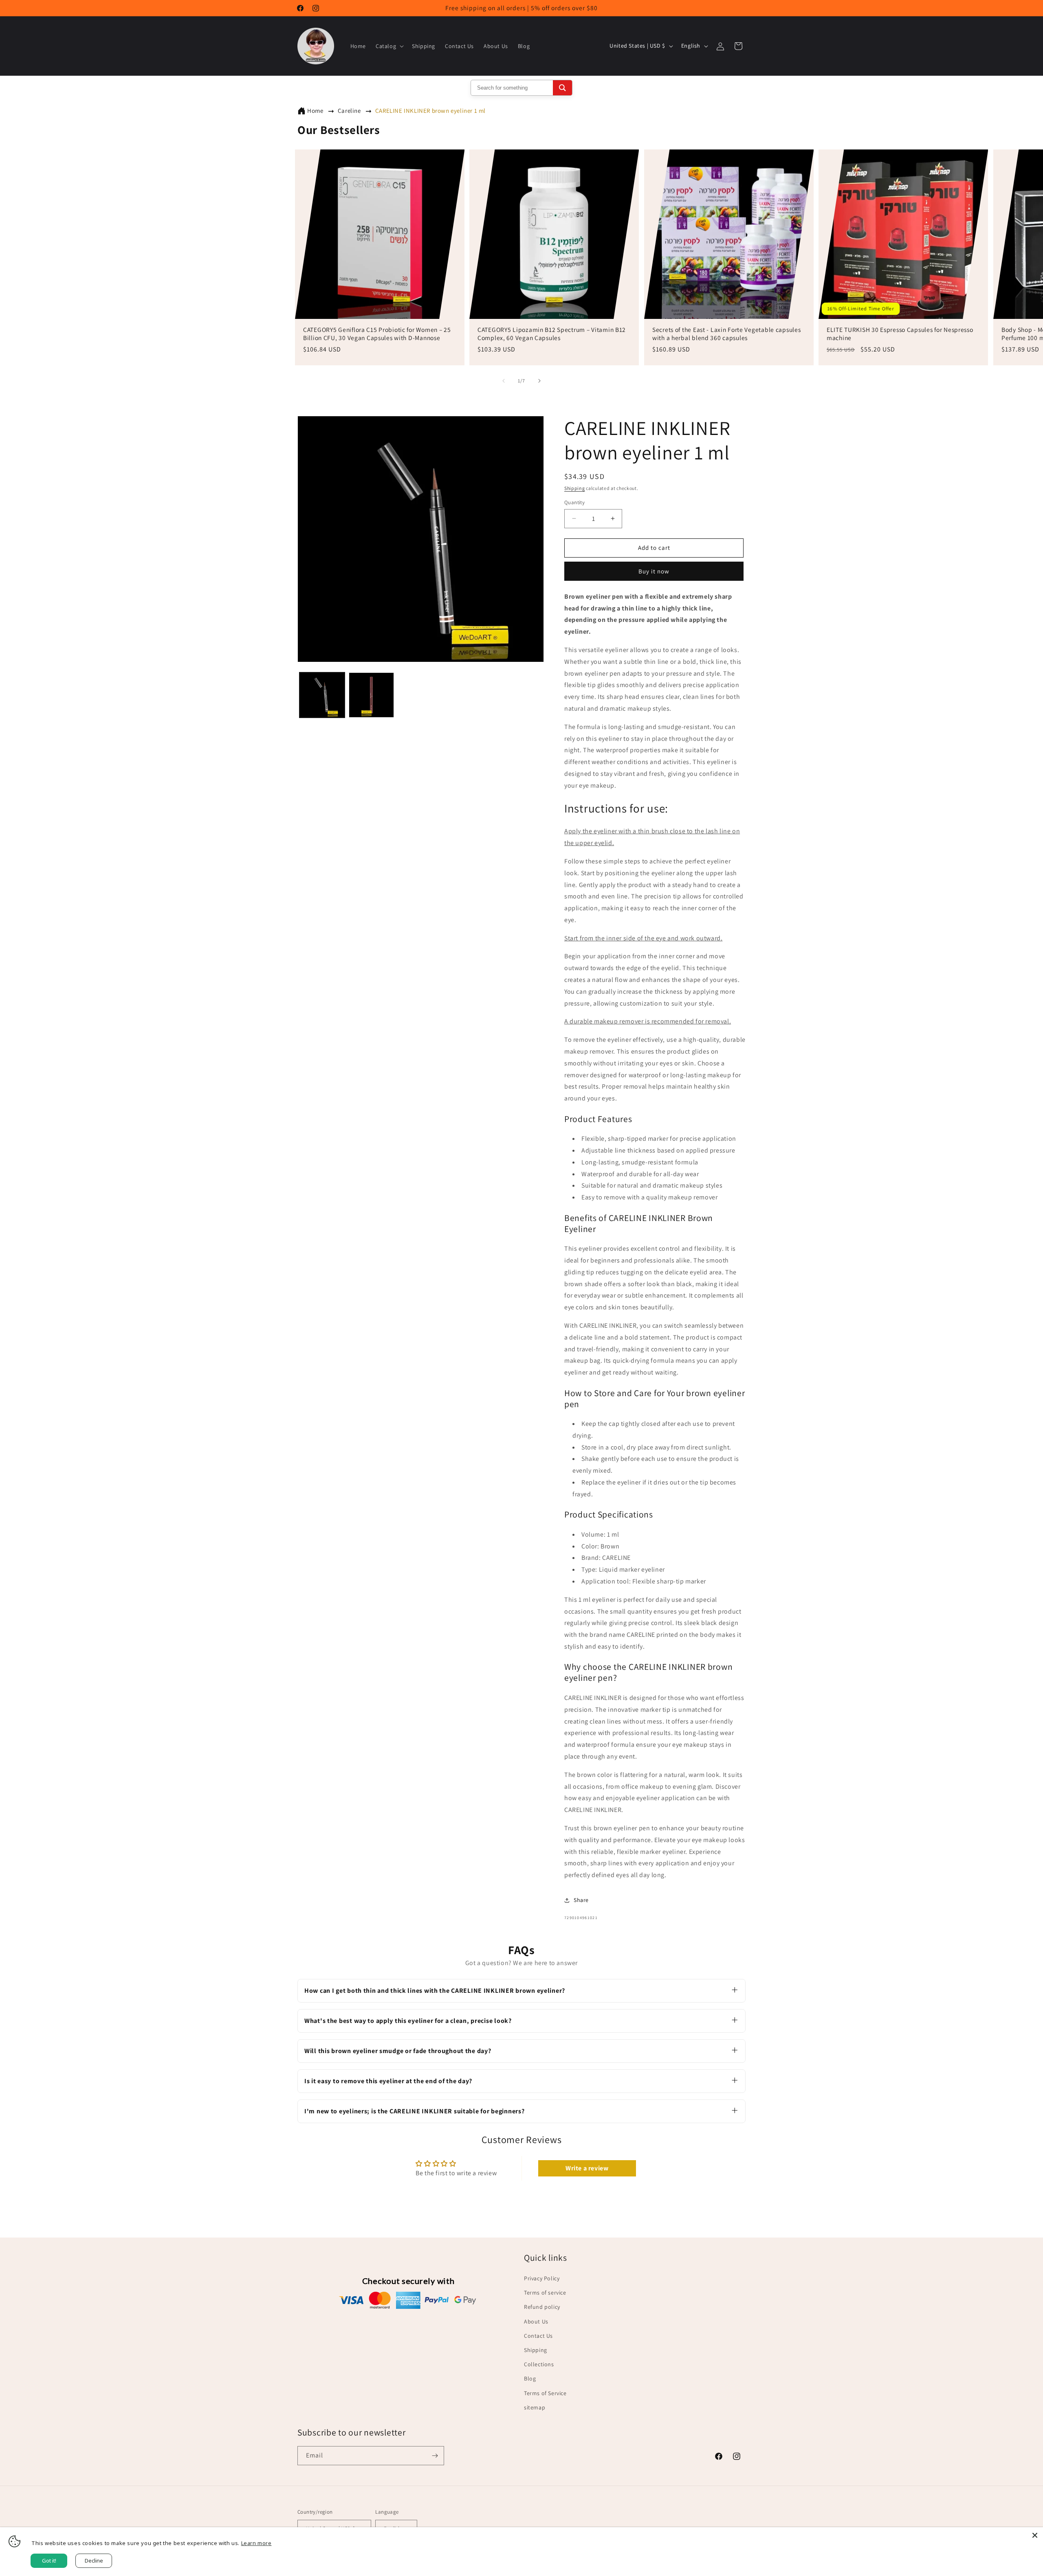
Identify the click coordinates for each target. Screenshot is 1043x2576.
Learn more (256, 2543)
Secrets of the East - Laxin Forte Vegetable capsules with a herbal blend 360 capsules (726, 334)
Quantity (574, 502)
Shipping (575, 488)
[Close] (1035, 2535)
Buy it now (654, 571)
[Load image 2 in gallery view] (371, 695)
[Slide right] (539, 381)
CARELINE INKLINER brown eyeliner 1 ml (430, 111)
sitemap (535, 2407)
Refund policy (542, 2307)
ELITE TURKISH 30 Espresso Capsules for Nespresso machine (900, 334)
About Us (536, 2321)
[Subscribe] (435, 2456)
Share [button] (581, 1900)
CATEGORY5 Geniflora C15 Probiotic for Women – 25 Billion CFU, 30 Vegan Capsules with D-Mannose (377, 334)
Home (315, 111)
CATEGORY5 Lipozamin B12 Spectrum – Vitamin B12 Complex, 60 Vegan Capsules (552, 334)
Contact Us (538, 2336)
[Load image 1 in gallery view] (322, 695)
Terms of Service (545, 2393)
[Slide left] (504, 381)
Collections (539, 2364)
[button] (389, 46)
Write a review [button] (587, 2168)
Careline (349, 111)
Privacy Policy (542, 2278)
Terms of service (545, 2293)
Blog (530, 2379)
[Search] (562, 88)
